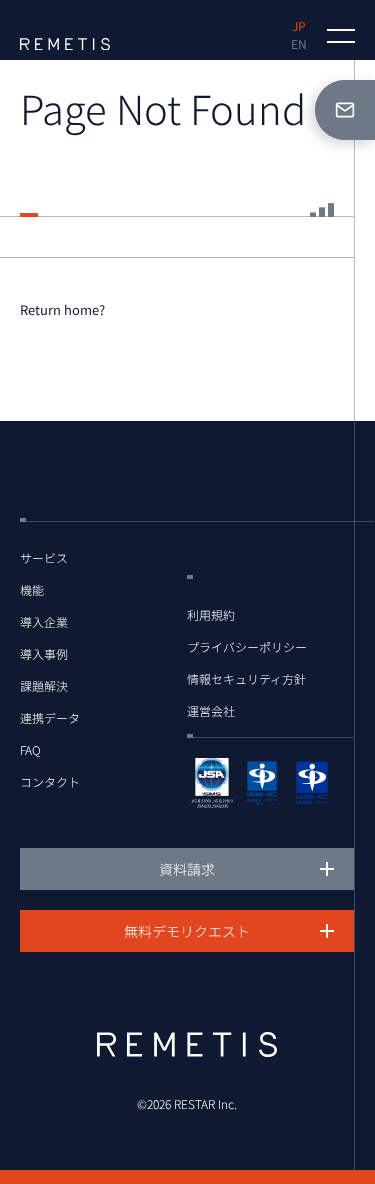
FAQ (30, 750)
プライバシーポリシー (247, 647)
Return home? (62, 309)
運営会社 (211, 711)
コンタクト (50, 782)
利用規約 (211, 615)
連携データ (50, 718)
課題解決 (44, 686)
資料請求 (187, 869)
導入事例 (44, 654)
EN (299, 44)
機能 (32, 590)
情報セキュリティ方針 (246, 679)
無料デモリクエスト (187, 931)
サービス (44, 558)
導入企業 (44, 622)
